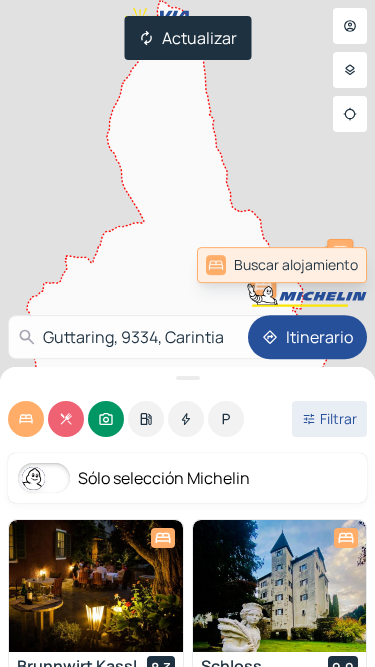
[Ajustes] (350, 70)
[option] (26, 419)
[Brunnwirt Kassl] (96, 586)
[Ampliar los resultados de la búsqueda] (187, 378)
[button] (263, 285)
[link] (282, 265)
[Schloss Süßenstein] (280, 586)
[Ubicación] (350, 114)
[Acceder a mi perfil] (350, 26)
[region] (96, 586)
